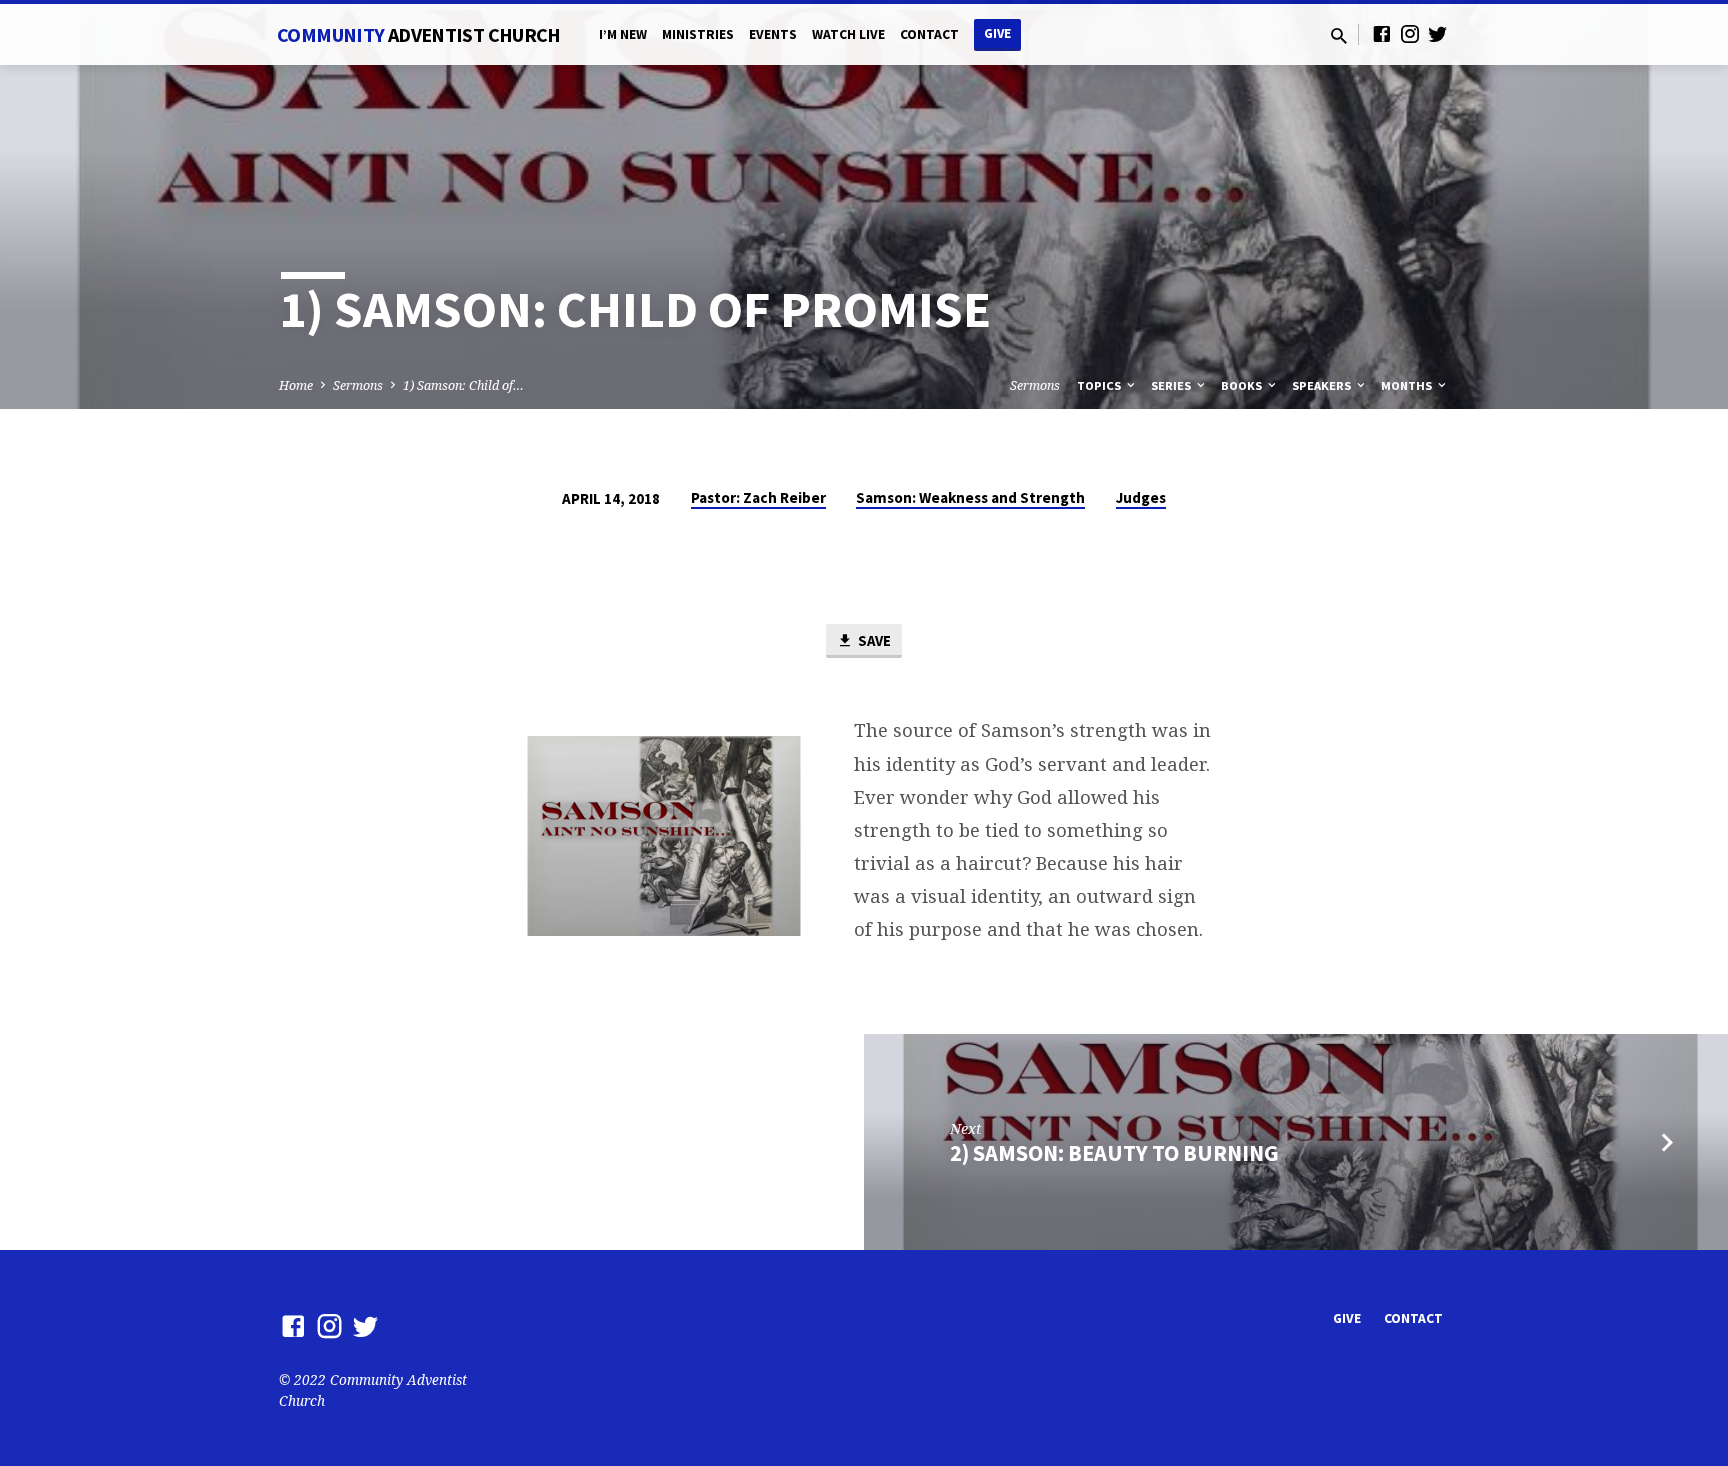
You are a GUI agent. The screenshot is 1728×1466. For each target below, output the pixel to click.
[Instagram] (1410, 33)
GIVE (997, 33)
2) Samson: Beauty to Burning (1114, 1153)
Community (419, 34)
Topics (1100, 385)
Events (773, 34)
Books (1243, 385)
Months (1408, 385)
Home (296, 385)
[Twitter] (1438, 33)
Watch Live (848, 34)
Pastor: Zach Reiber (758, 497)
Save (873, 640)
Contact (929, 34)
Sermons (358, 385)
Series (1172, 385)
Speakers (1323, 385)
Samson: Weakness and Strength (970, 497)
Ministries (698, 34)
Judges (1141, 497)
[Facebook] (1382, 33)
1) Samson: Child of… (463, 385)
